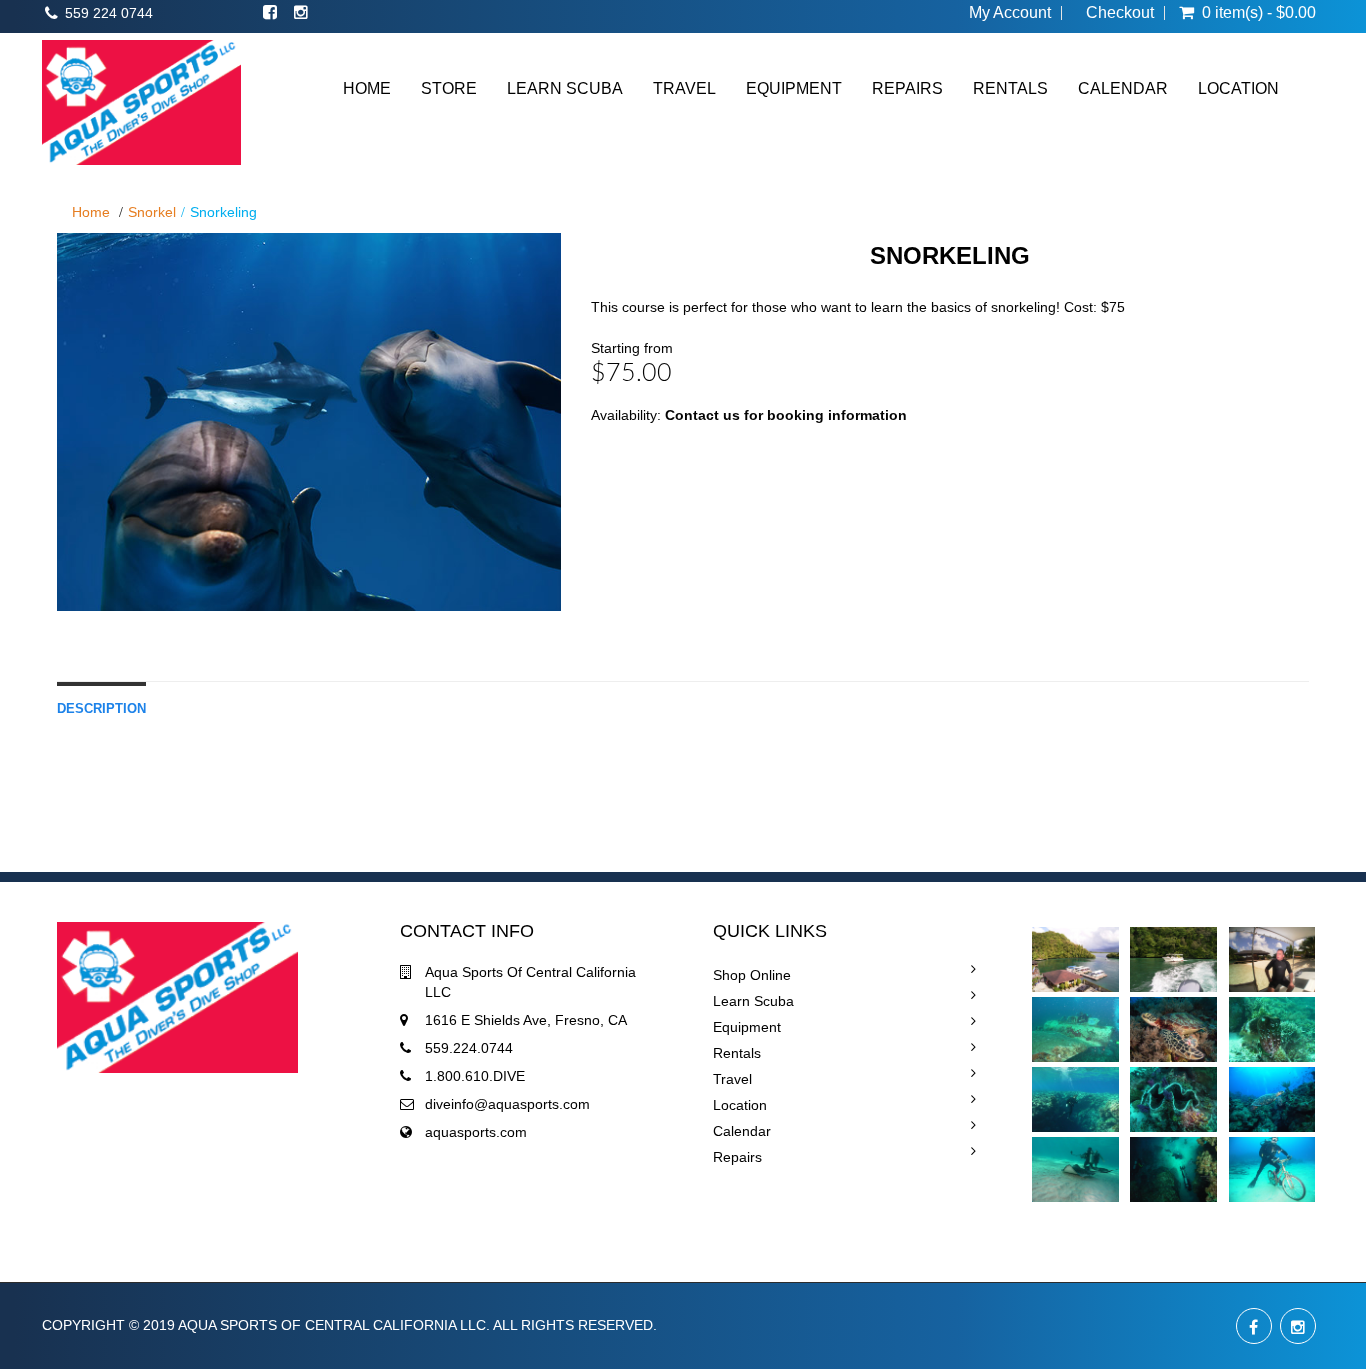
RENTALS (1010, 88)
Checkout (1120, 13)
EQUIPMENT (794, 88)
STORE (449, 88)
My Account (1010, 13)
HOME (367, 88)
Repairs (737, 1157)
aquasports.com (476, 1132)
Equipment (747, 1027)
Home (91, 212)
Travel (732, 1079)
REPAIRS (907, 88)
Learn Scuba (753, 1001)
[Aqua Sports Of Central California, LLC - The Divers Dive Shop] (141, 102)
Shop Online (752, 975)
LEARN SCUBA (565, 88)
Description (101, 709)
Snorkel (152, 212)
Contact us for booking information (786, 415)
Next (611, 441)
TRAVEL (684, 88)
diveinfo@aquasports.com (507, 1104)
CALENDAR (1123, 88)
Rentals (737, 1053)
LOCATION (1238, 88)
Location (740, 1105)
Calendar (742, 1131)
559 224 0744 (109, 13)
